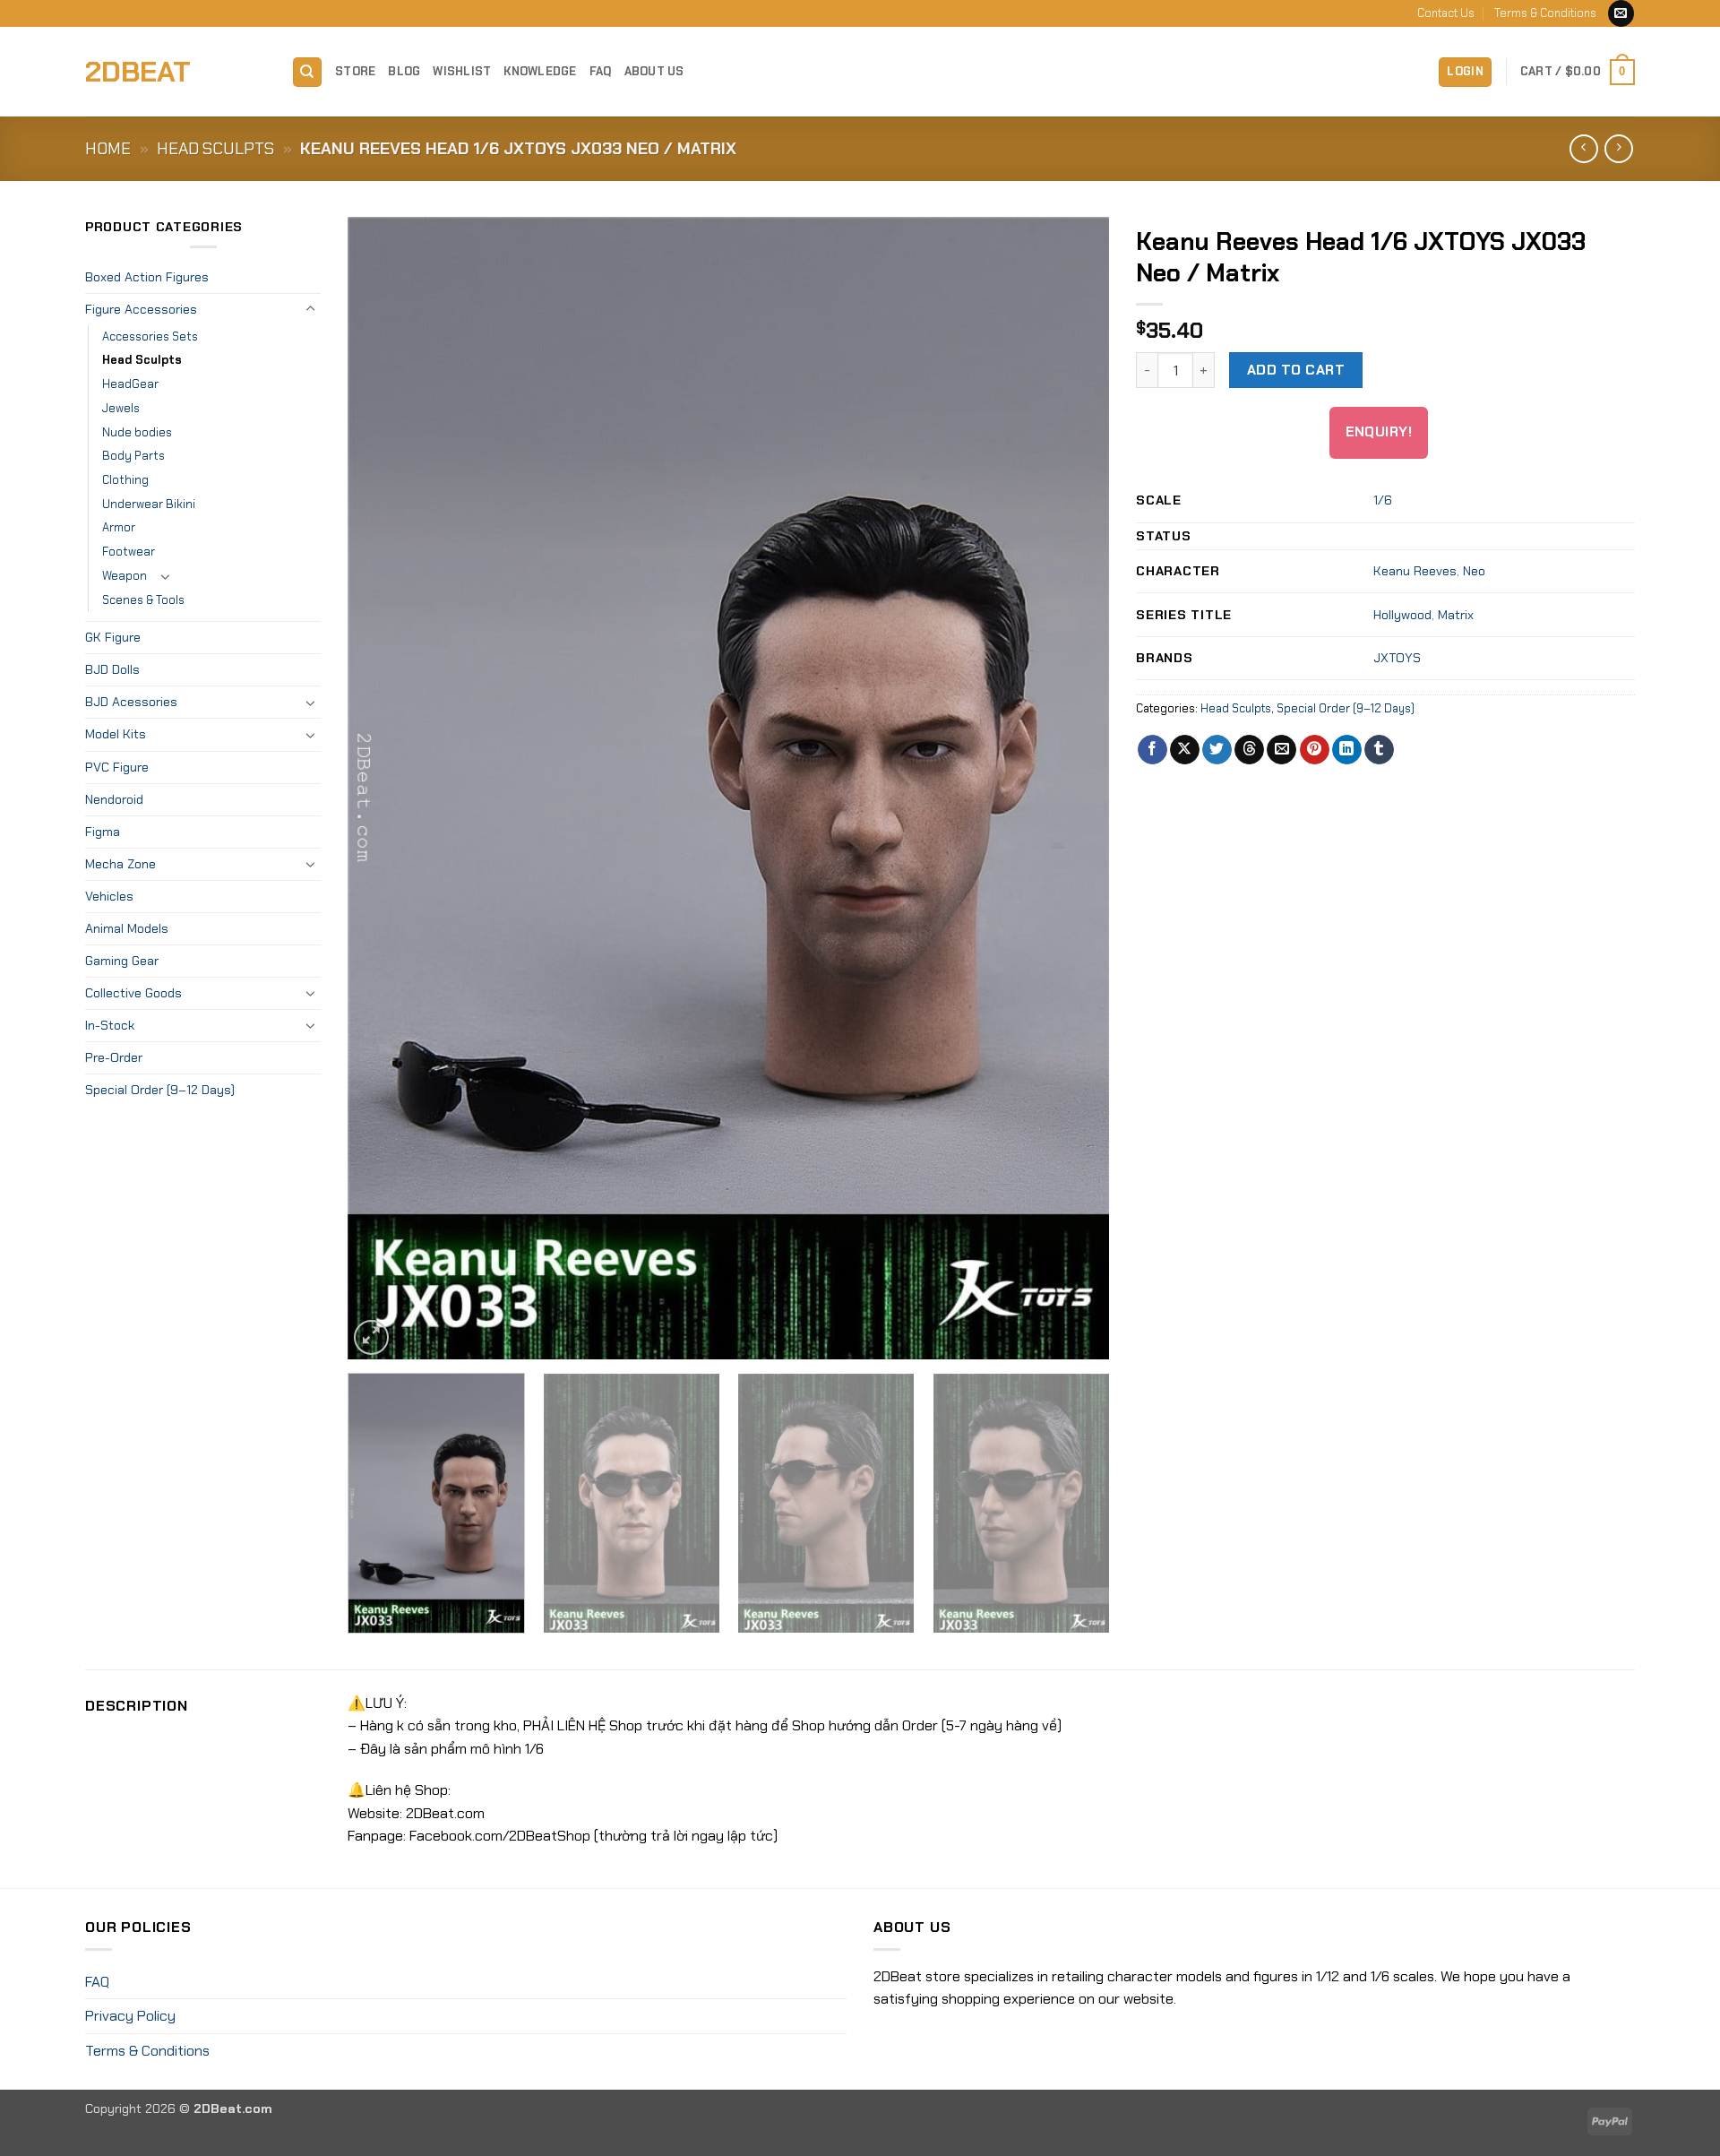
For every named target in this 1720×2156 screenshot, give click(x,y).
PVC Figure (117, 767)
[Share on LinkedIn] (1347, 750)
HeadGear (130, 384)
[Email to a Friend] (1281, 750)
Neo (1474, 571)
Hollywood (1402, 615)
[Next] (1071, 788)
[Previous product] (1618, 148)
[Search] (307, 72)
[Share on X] (1185, 750)
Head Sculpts (215, 149)
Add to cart (1296, 370)
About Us (654, 71)
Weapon (125, 576)
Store (355, 71)
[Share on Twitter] (1217, 750)
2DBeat (138, 72)
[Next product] (1583, 148)
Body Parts (133, 456)
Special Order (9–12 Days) (160, 1090)
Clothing (125, 480)
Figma (103, 832)
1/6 (1383, 500)
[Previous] (386, 788)
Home (108, 149)
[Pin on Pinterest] (1315, 750)
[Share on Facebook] (1152, 750)
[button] (1465, 72)
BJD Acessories (131, 702)
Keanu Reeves (1415, 571)
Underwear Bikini (149, 504)
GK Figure (113, 637)
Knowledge (540, 71)
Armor (119, 527)
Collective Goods (133, 993)
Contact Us (1446, 13)
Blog (404, 71)
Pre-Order (114, 1057)
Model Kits (116, 734)
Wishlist (462, 71)
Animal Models (127, 928)
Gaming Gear (122, 961)
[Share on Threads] (1249, 750)
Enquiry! (1379, 432)
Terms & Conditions (1545, 13)
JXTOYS (1397, 658)
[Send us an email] (1621, 13)
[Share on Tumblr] (1379, 750)
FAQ (601, 71)
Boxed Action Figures (147, 277)
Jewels (121, 408)
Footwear (129, 552)
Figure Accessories (141, 309)
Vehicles (109, 896)
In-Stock (110, 1025)
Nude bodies (137, 432)
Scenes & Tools (143, 600)
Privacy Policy (130, 2016)
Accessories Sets (150, 336)
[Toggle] (310, 309)
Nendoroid (114, 799)
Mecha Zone (120, 864)
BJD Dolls (112, 669)
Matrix (1456, 615)
